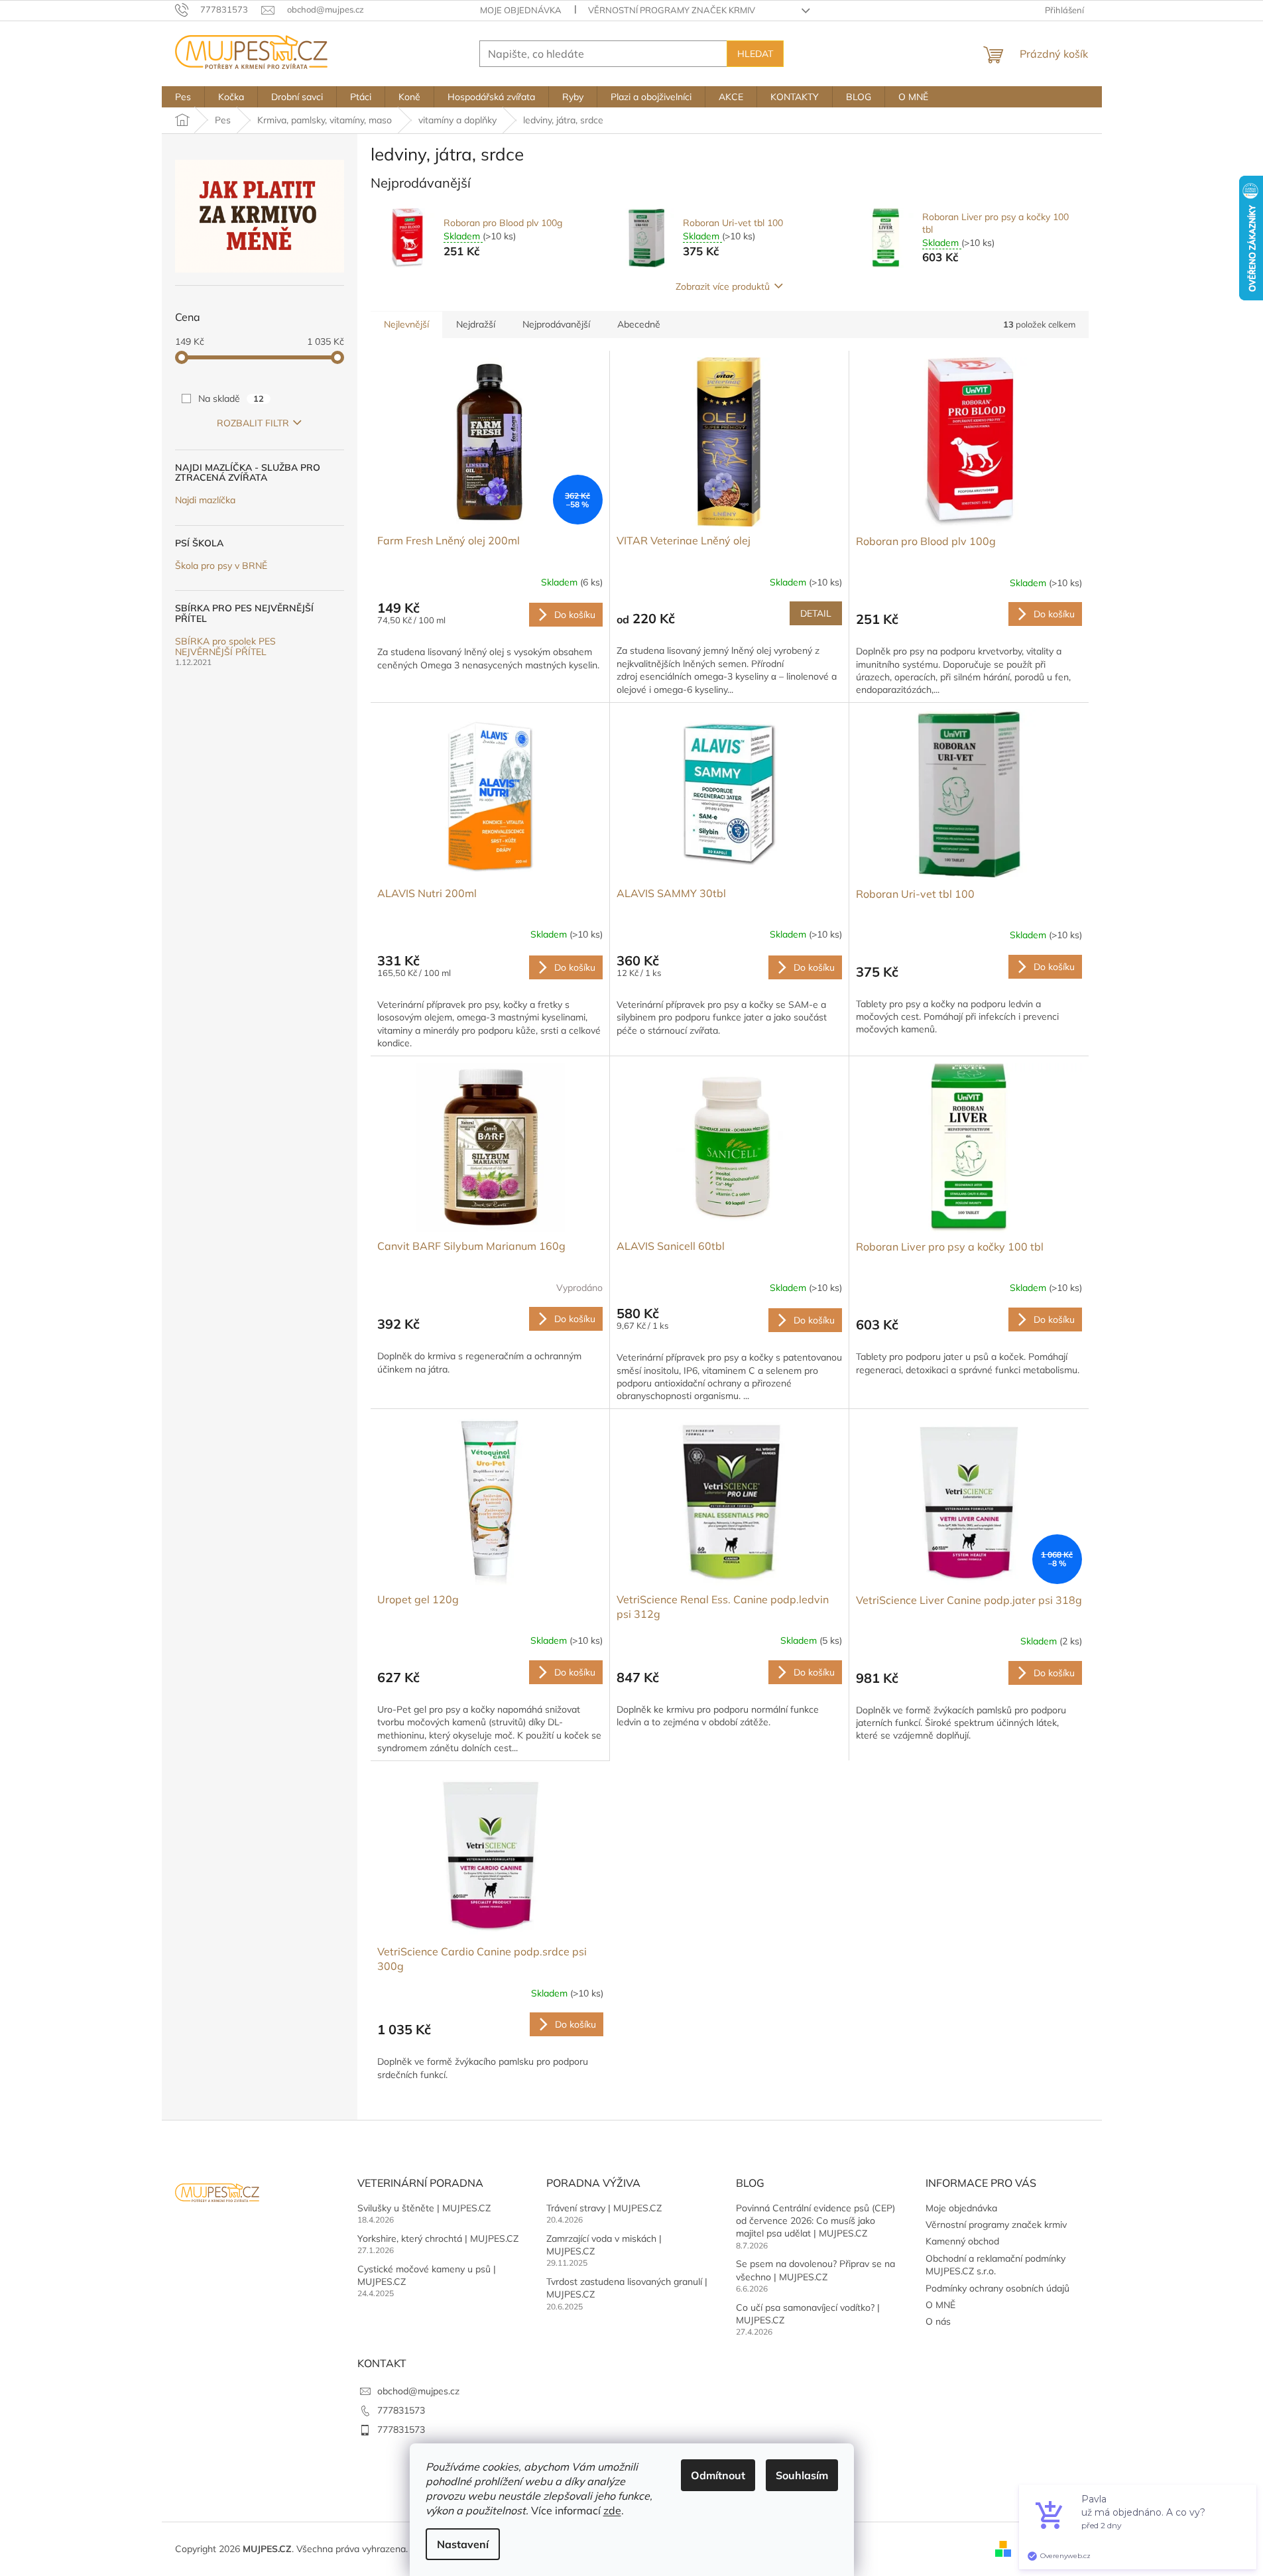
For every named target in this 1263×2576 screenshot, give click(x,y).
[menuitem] (183, 97)
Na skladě (231, 399)
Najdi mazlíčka (205, 500)
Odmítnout (718, 2475)
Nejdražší (476, 324)
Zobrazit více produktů (723, 286)
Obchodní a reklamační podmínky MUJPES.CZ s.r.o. (995, 2265)
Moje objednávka (521, 10)
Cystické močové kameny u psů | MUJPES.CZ (427, 2275)
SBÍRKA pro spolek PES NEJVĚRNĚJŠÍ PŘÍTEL (225, 647)
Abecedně (639, 324)
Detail (816, 613)
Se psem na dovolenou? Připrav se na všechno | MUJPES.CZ (815, 2270)
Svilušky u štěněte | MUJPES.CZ (424, 2208)
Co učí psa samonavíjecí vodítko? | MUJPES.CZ (808, 2314)
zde (612, 2510)
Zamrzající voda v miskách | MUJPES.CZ (604, 2245)
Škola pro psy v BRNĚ (221, 566)
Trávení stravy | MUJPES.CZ (604, 2208)
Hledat (755, 54)
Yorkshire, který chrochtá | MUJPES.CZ (438, 2239)
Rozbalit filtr (253, 423)
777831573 (401, 2410)
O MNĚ (940, 2305)
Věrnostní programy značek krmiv (672, 10)
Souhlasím (802, 2475)
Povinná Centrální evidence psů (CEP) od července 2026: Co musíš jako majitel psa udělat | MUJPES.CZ (815, 2221)
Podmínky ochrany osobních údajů (997, 2288)
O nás (938, 2321)
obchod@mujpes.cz (418, 2391)
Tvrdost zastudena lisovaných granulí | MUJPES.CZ (627, 2288)
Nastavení (463, 2544)
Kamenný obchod (962, 2241)
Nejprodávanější (556, 324)
